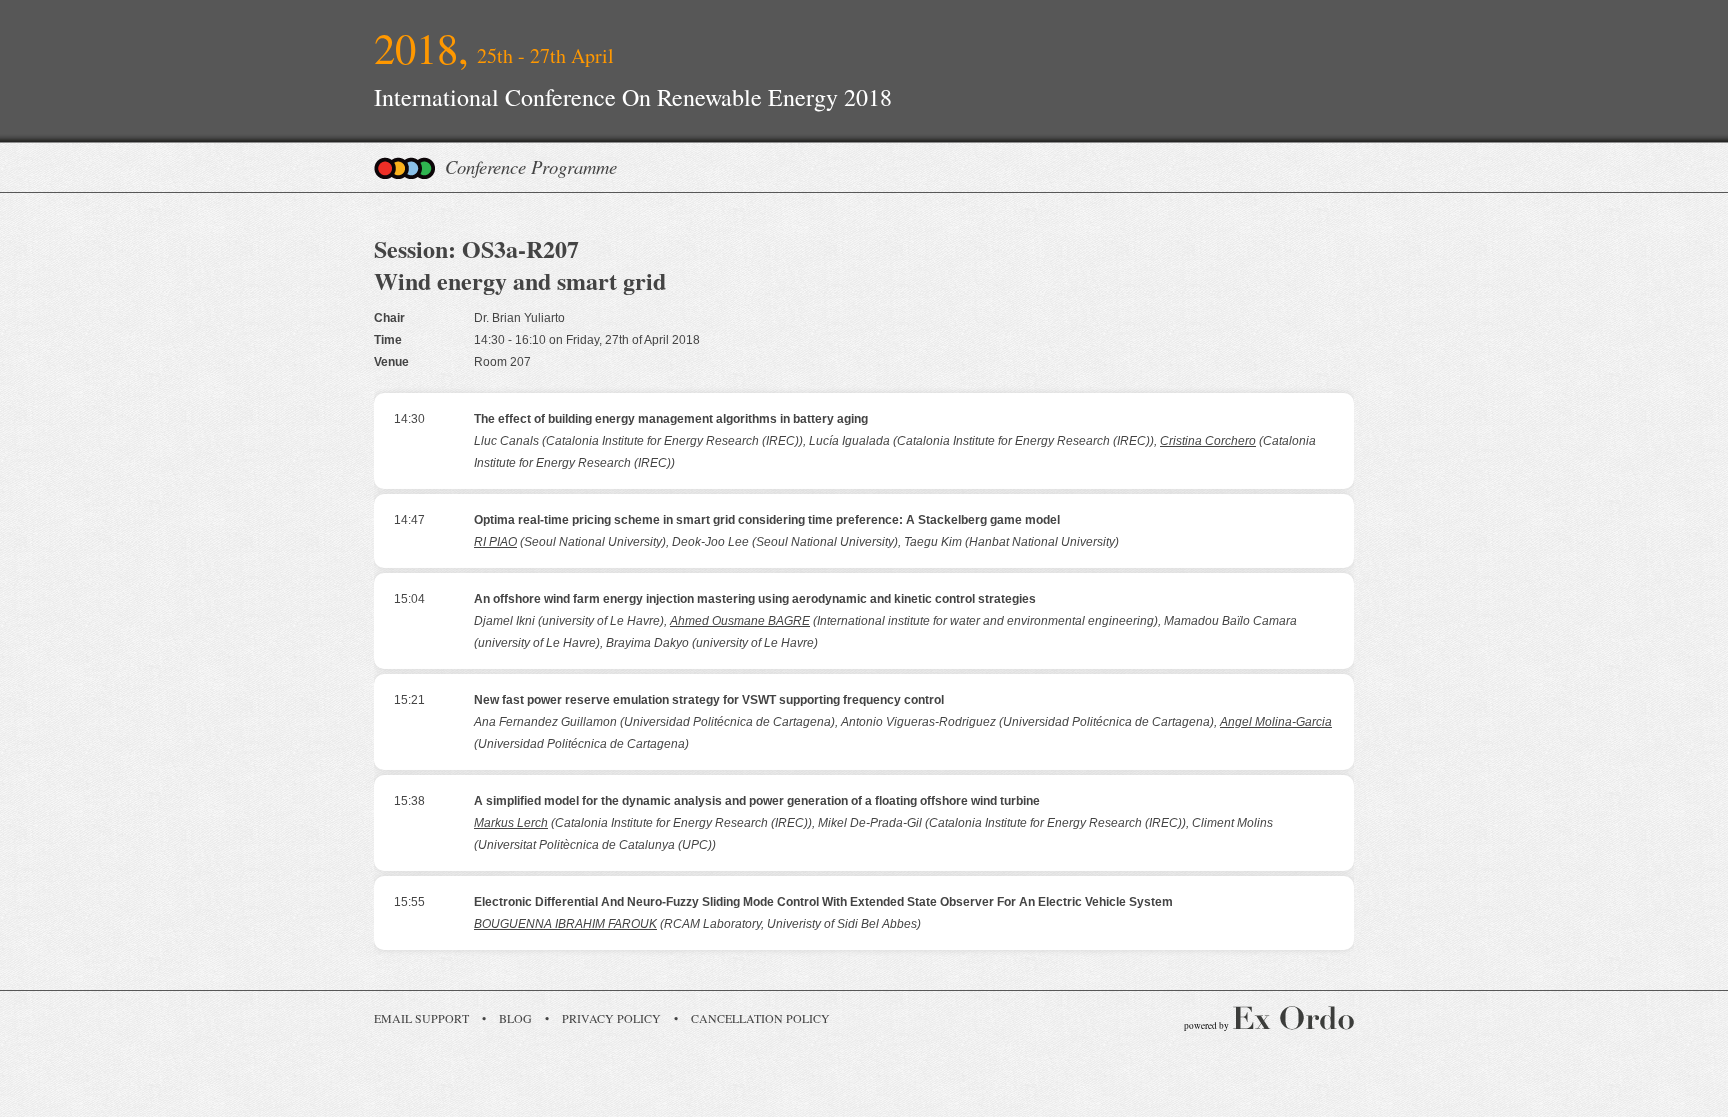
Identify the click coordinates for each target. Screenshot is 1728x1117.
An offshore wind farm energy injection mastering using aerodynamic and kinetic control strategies (755, 599)
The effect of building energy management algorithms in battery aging (671, 419)
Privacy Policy (611, 1018)
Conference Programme (531, 166)
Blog (515, 1018)
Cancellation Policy (760, 1018)
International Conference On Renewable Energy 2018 (633, 97)
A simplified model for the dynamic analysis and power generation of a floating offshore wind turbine (757, 801)
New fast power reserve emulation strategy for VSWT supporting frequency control (709, 700)
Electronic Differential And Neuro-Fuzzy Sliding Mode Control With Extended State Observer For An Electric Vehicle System (823, 902)
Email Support (421, 1018)
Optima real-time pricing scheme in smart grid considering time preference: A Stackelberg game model (767, 520)
